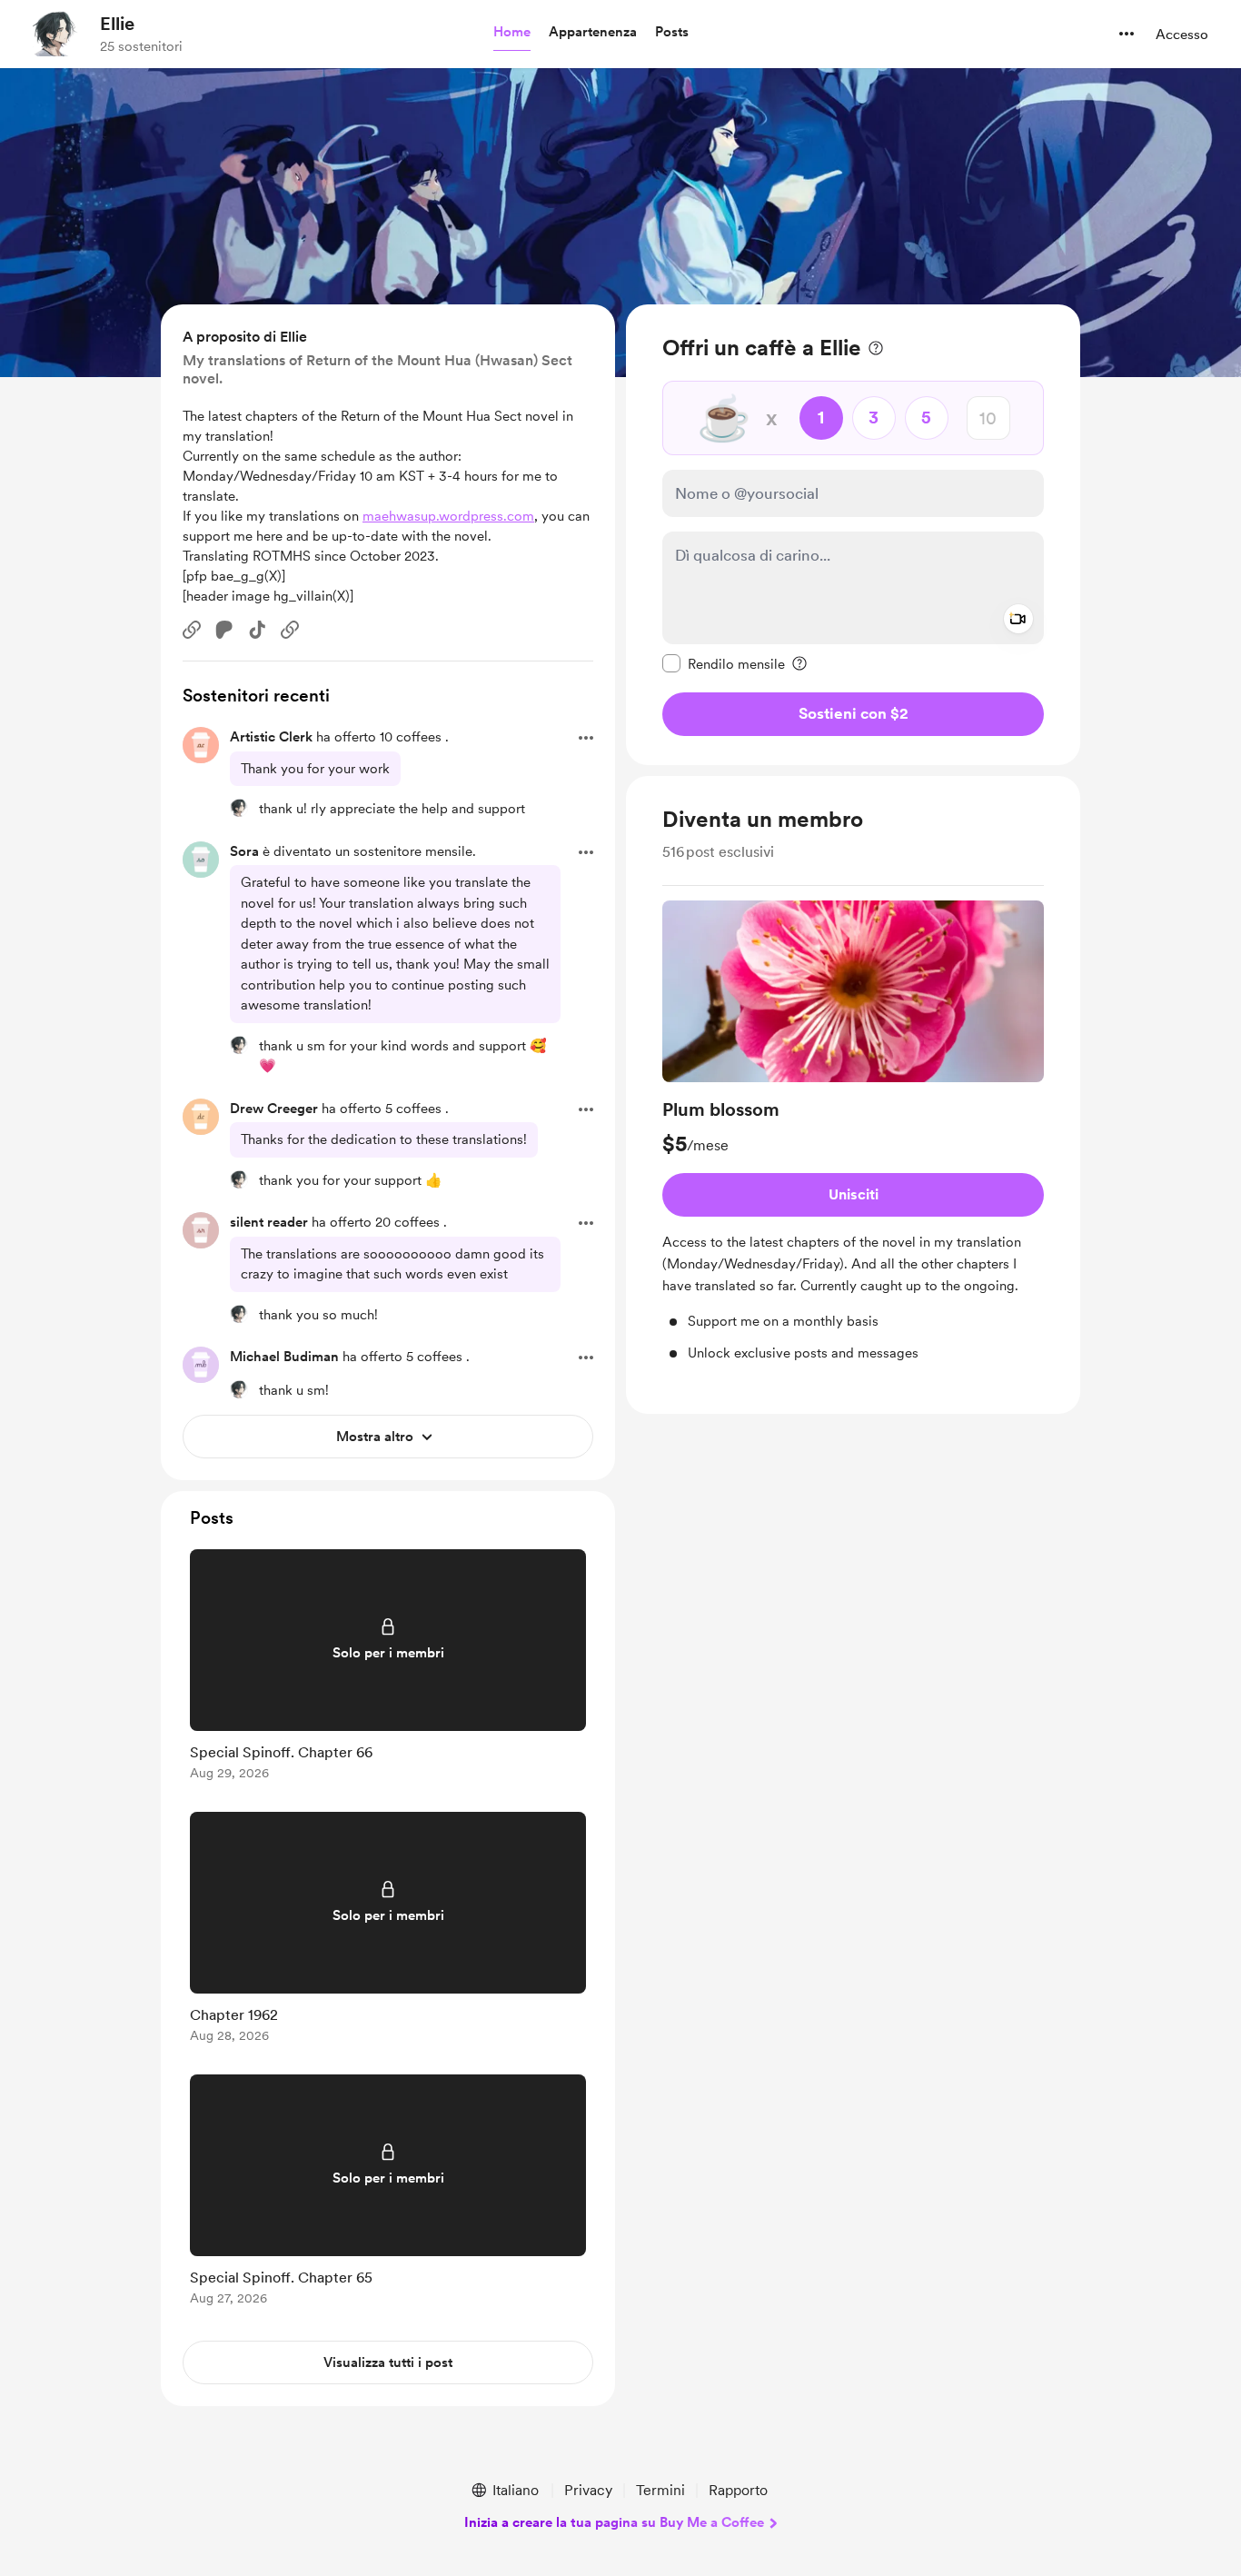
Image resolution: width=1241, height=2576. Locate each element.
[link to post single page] (388, 1668)
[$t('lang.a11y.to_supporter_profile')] (239, 808)
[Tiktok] (257, 630)
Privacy (588, 2490)
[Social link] (192, 630)
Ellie (117, 24)
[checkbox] (724, 663)
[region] (853, 535)
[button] (512, 33)
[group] (853, 1132)
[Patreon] (224, 630)
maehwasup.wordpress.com (448, 516)
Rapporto (738, 2490)
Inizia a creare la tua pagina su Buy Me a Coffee (614, 2522)
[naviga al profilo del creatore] (55, 34)
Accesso (1182, 35)
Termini (660, 2490)
